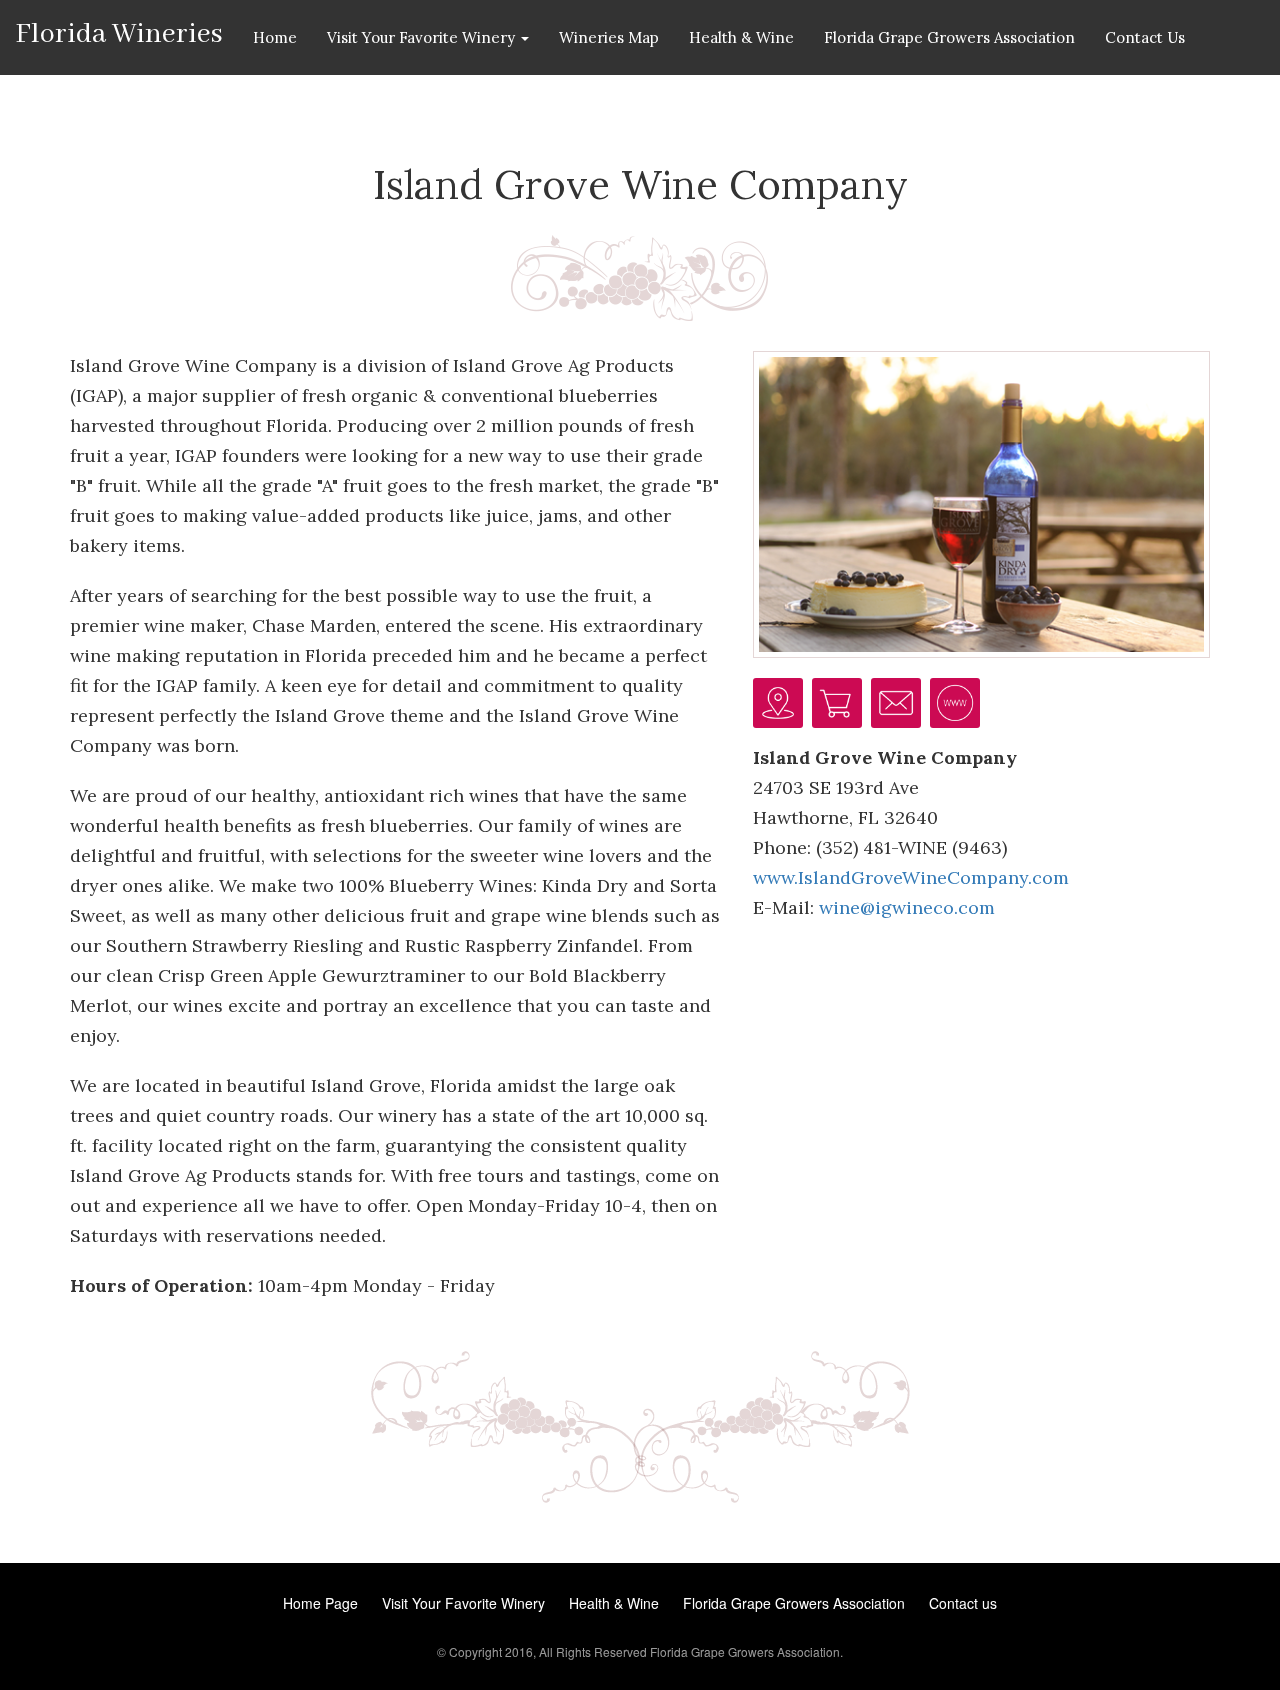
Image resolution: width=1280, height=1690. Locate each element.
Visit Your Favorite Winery (463, 1603)
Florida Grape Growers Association (949, 37)
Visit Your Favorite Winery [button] (423, 37)
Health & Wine (741, 37)
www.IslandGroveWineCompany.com (911, 877)
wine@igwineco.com (907, 907)
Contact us (963, 1603)
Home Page (320, 1603)
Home (275, 37)
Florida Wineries (119, 33)
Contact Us (1145, 37)
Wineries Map (609, 37)
